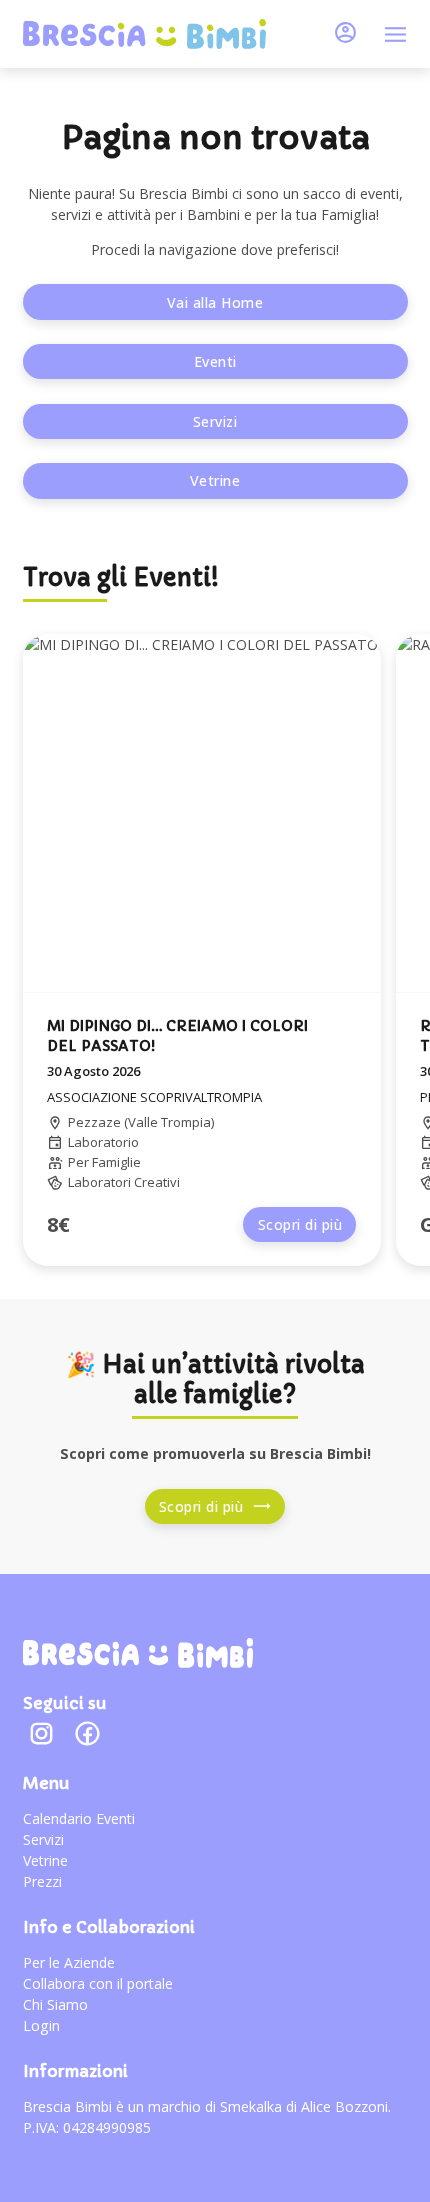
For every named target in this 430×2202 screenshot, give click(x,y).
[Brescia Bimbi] (138, 1653)
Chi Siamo (55, 2004)
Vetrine (215, 480)
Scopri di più (300, 1224)
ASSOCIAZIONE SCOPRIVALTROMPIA (154, 1097)
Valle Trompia (169, 1122)
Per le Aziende (69, 1962)
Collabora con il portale (98, 1983)
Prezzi (42, 1881)
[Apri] (395, 34)
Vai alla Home (215, 302)
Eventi (215, 361)
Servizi (215, 421)
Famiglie (116, 1162)
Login (41, 2025)
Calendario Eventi (79, 1818)
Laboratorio (103, 1142)
